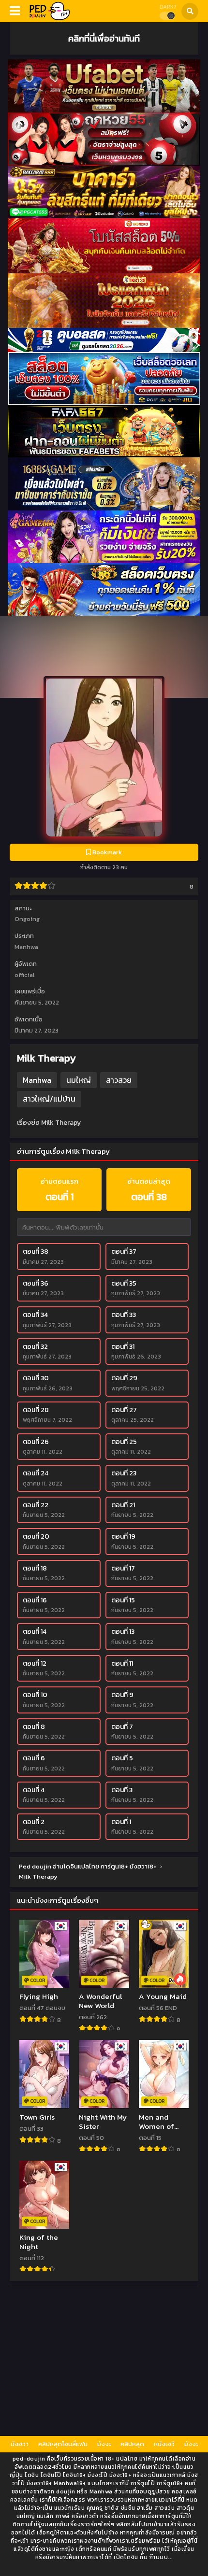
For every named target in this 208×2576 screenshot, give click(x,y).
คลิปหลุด (132, 2444)
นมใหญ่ (79, 1080)
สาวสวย (119, 1080)
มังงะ (104, 2444)
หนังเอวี (164, 2444)
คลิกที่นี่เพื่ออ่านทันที (104, 38)
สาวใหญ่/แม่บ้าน (49, 1099)
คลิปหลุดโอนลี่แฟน (63, 2444)
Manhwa (26, 947)
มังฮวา (20, 2444)
